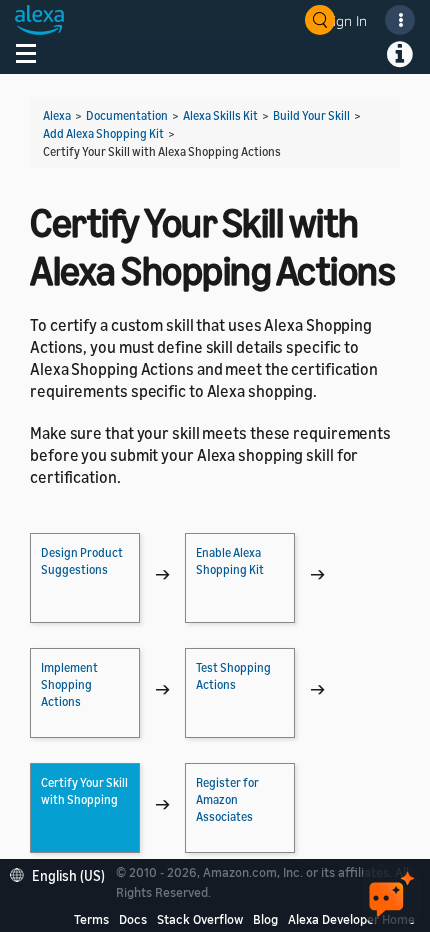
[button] (62, 873)
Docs (133, 919)
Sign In (346, 20)
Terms (91, 919)
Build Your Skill (311, 115)
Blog (265, 919)
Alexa (57, 115)
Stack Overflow (200, 919)
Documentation (127, 115)
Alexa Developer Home (351, 919)
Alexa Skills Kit (220, 115)
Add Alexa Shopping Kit (103, 133)
